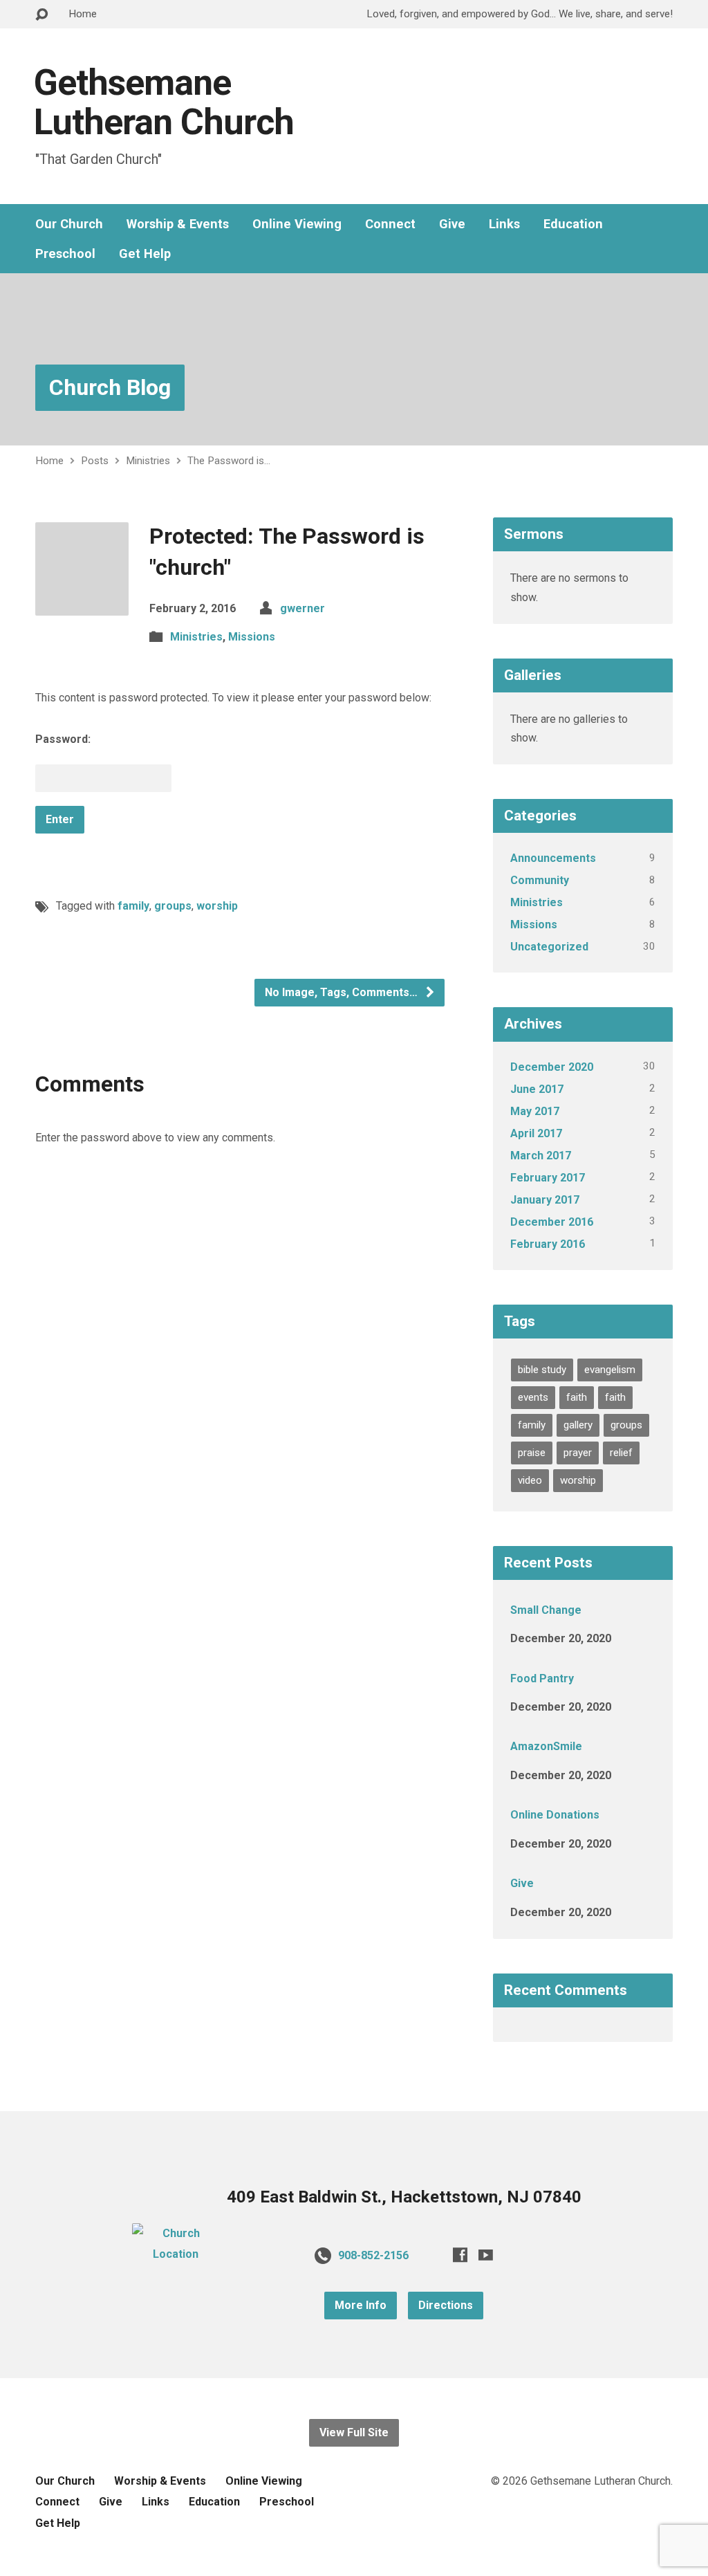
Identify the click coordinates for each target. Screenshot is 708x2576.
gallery (578, 1425)
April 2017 (536, 1133)
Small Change (546, 1610)
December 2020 (552, 1067)
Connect (390, 224)
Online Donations (555, 1815)
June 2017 (537, 1089)
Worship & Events (178, 224)
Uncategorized (549, 947)
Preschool (65, 254)
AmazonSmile (546, 1746)
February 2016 (548, 1244)
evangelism (610, 1370)
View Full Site (354, 2432)
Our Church (69, 224)
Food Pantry (542, 1678)
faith (577, 1397)
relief (621, 1453)
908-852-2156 (373, 2255)
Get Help (145, 254)
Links (504, 224)
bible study (542, 1370)
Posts (95, 461)
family (133, 906)
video (530, 1480)
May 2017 (535, 1111)
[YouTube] (486, 2255)
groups (173, 906)
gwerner (302, 608)
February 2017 (548, 1178)
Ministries (148, 461)
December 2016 (552, 1222)
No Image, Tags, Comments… (343, 992)
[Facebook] (460, 2255)
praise (532, 1453)
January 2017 (545, 1200)
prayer (578, 1453)
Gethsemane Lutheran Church (164, 102)
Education (573, 224)
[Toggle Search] (41, 15)
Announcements (553, 858)
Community (540, 880)
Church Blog (110, 387)
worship (217, 906)
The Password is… (229, 461)
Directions (446, 2305)
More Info (361, 2305)
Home (83, 14)
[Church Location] (176, 2254)
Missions (252, 637)
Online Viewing (297, 224)
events (533, 1397)
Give (452, 224)
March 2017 (541, 1156)
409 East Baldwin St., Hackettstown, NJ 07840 (404, 2197)
